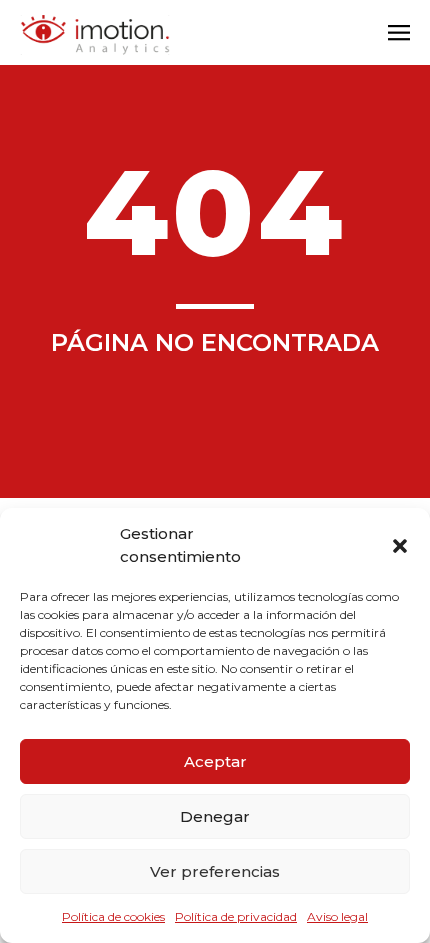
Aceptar (215, 761)
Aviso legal (337, 916)
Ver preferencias (215, 871)
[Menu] (399, 35)
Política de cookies (113, 916)
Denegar (215, 816)
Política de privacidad (236, 916)
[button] (400, 546)
